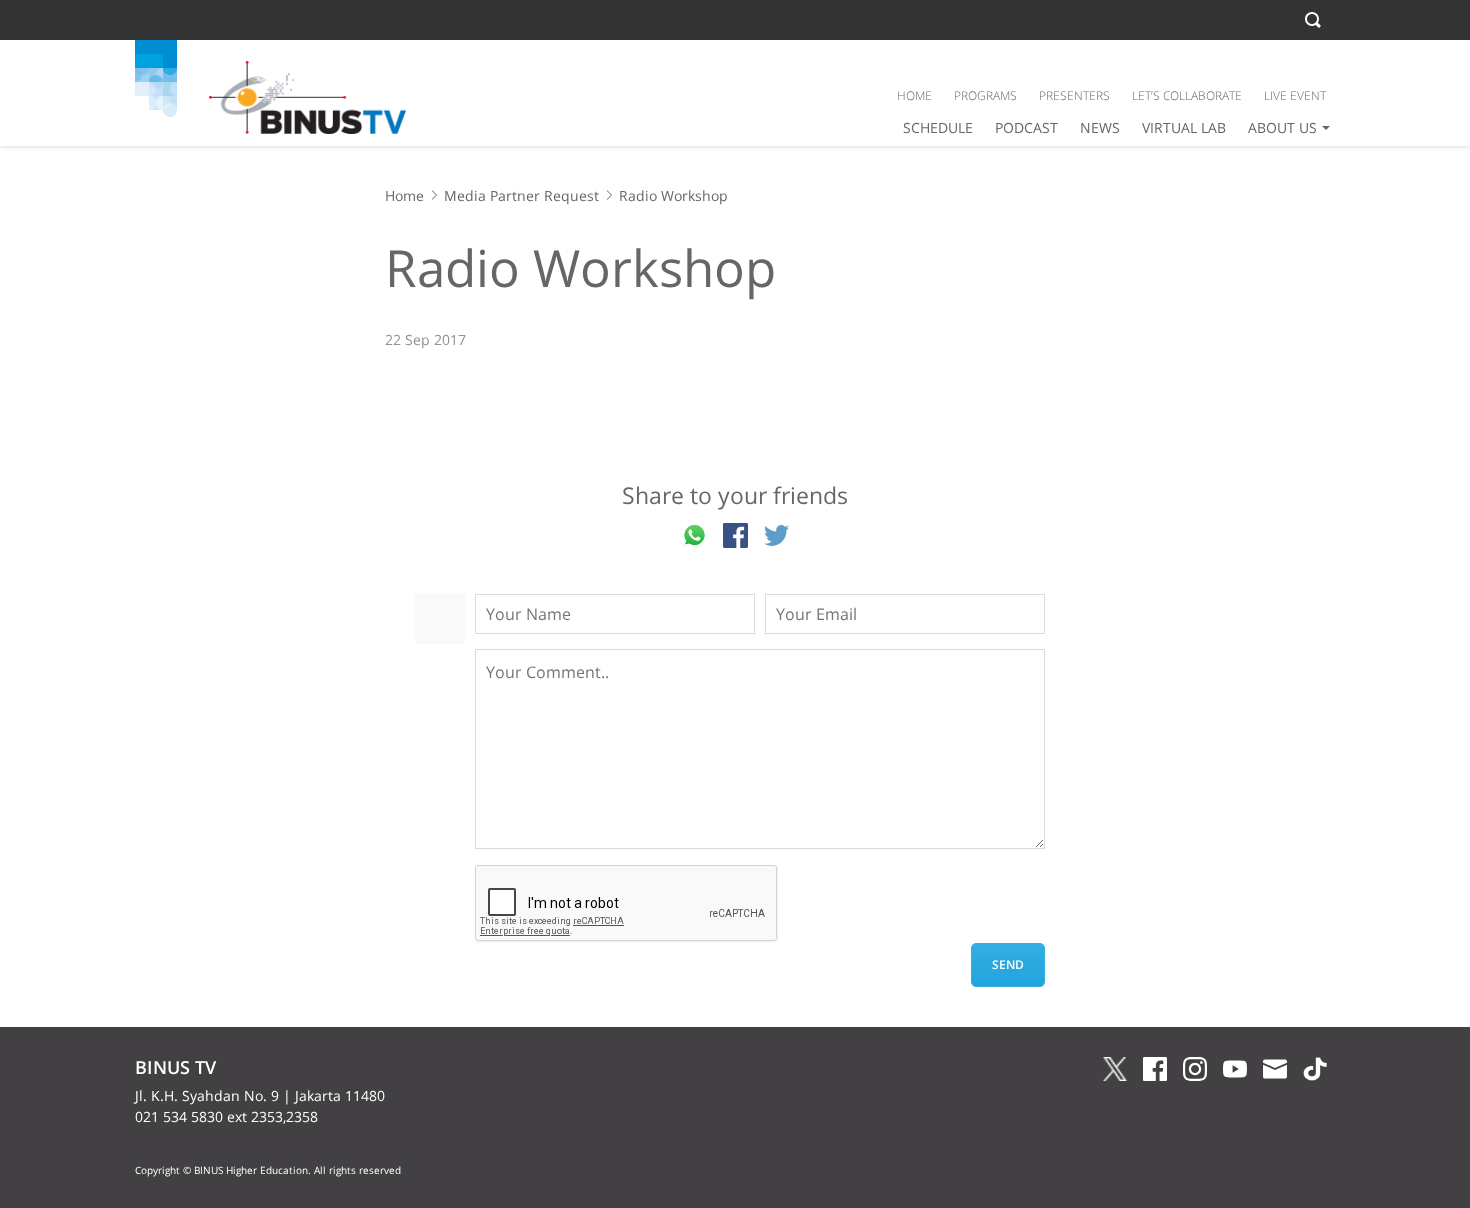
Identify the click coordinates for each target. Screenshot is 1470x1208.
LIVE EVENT (1295, 95)
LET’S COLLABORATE (1187, 95)
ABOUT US (1282, 127)
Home (404, 195)
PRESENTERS (1074, 95)
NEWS (1100, 127)
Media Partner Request (521, 195)
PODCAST (1026, 127)
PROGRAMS (985, 95)
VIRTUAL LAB (1184, 127)
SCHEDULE (938, 127)
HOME (914, 95)
